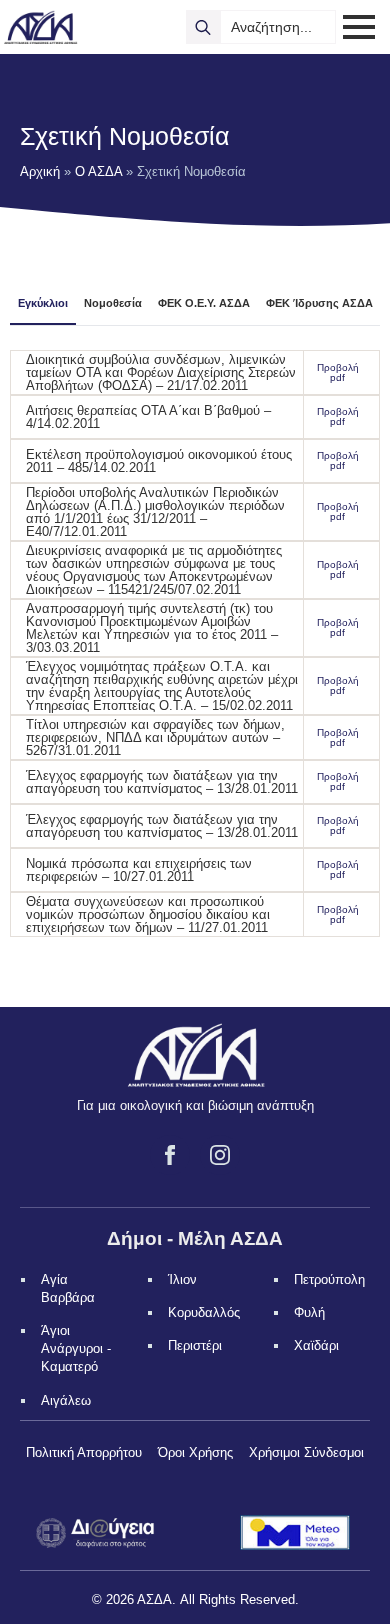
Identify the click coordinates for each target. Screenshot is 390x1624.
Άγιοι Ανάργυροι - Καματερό (76, 1348)
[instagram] (220, 1155)
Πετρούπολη (329, 1279)
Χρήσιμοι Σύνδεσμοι (306, 1452)
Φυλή (309, 1312)
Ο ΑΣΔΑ (98, 171)
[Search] (203, 27)
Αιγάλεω (66, 1400)
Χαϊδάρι (316, 1345)
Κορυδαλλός (204, 1312)
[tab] (43, 303)
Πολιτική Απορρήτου (84, 1452)
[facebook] (170, 1155)
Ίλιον (182, 1279)
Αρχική (40, 171)
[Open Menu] (359, 27)
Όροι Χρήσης (195, 1452)
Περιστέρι (195, 1345)
